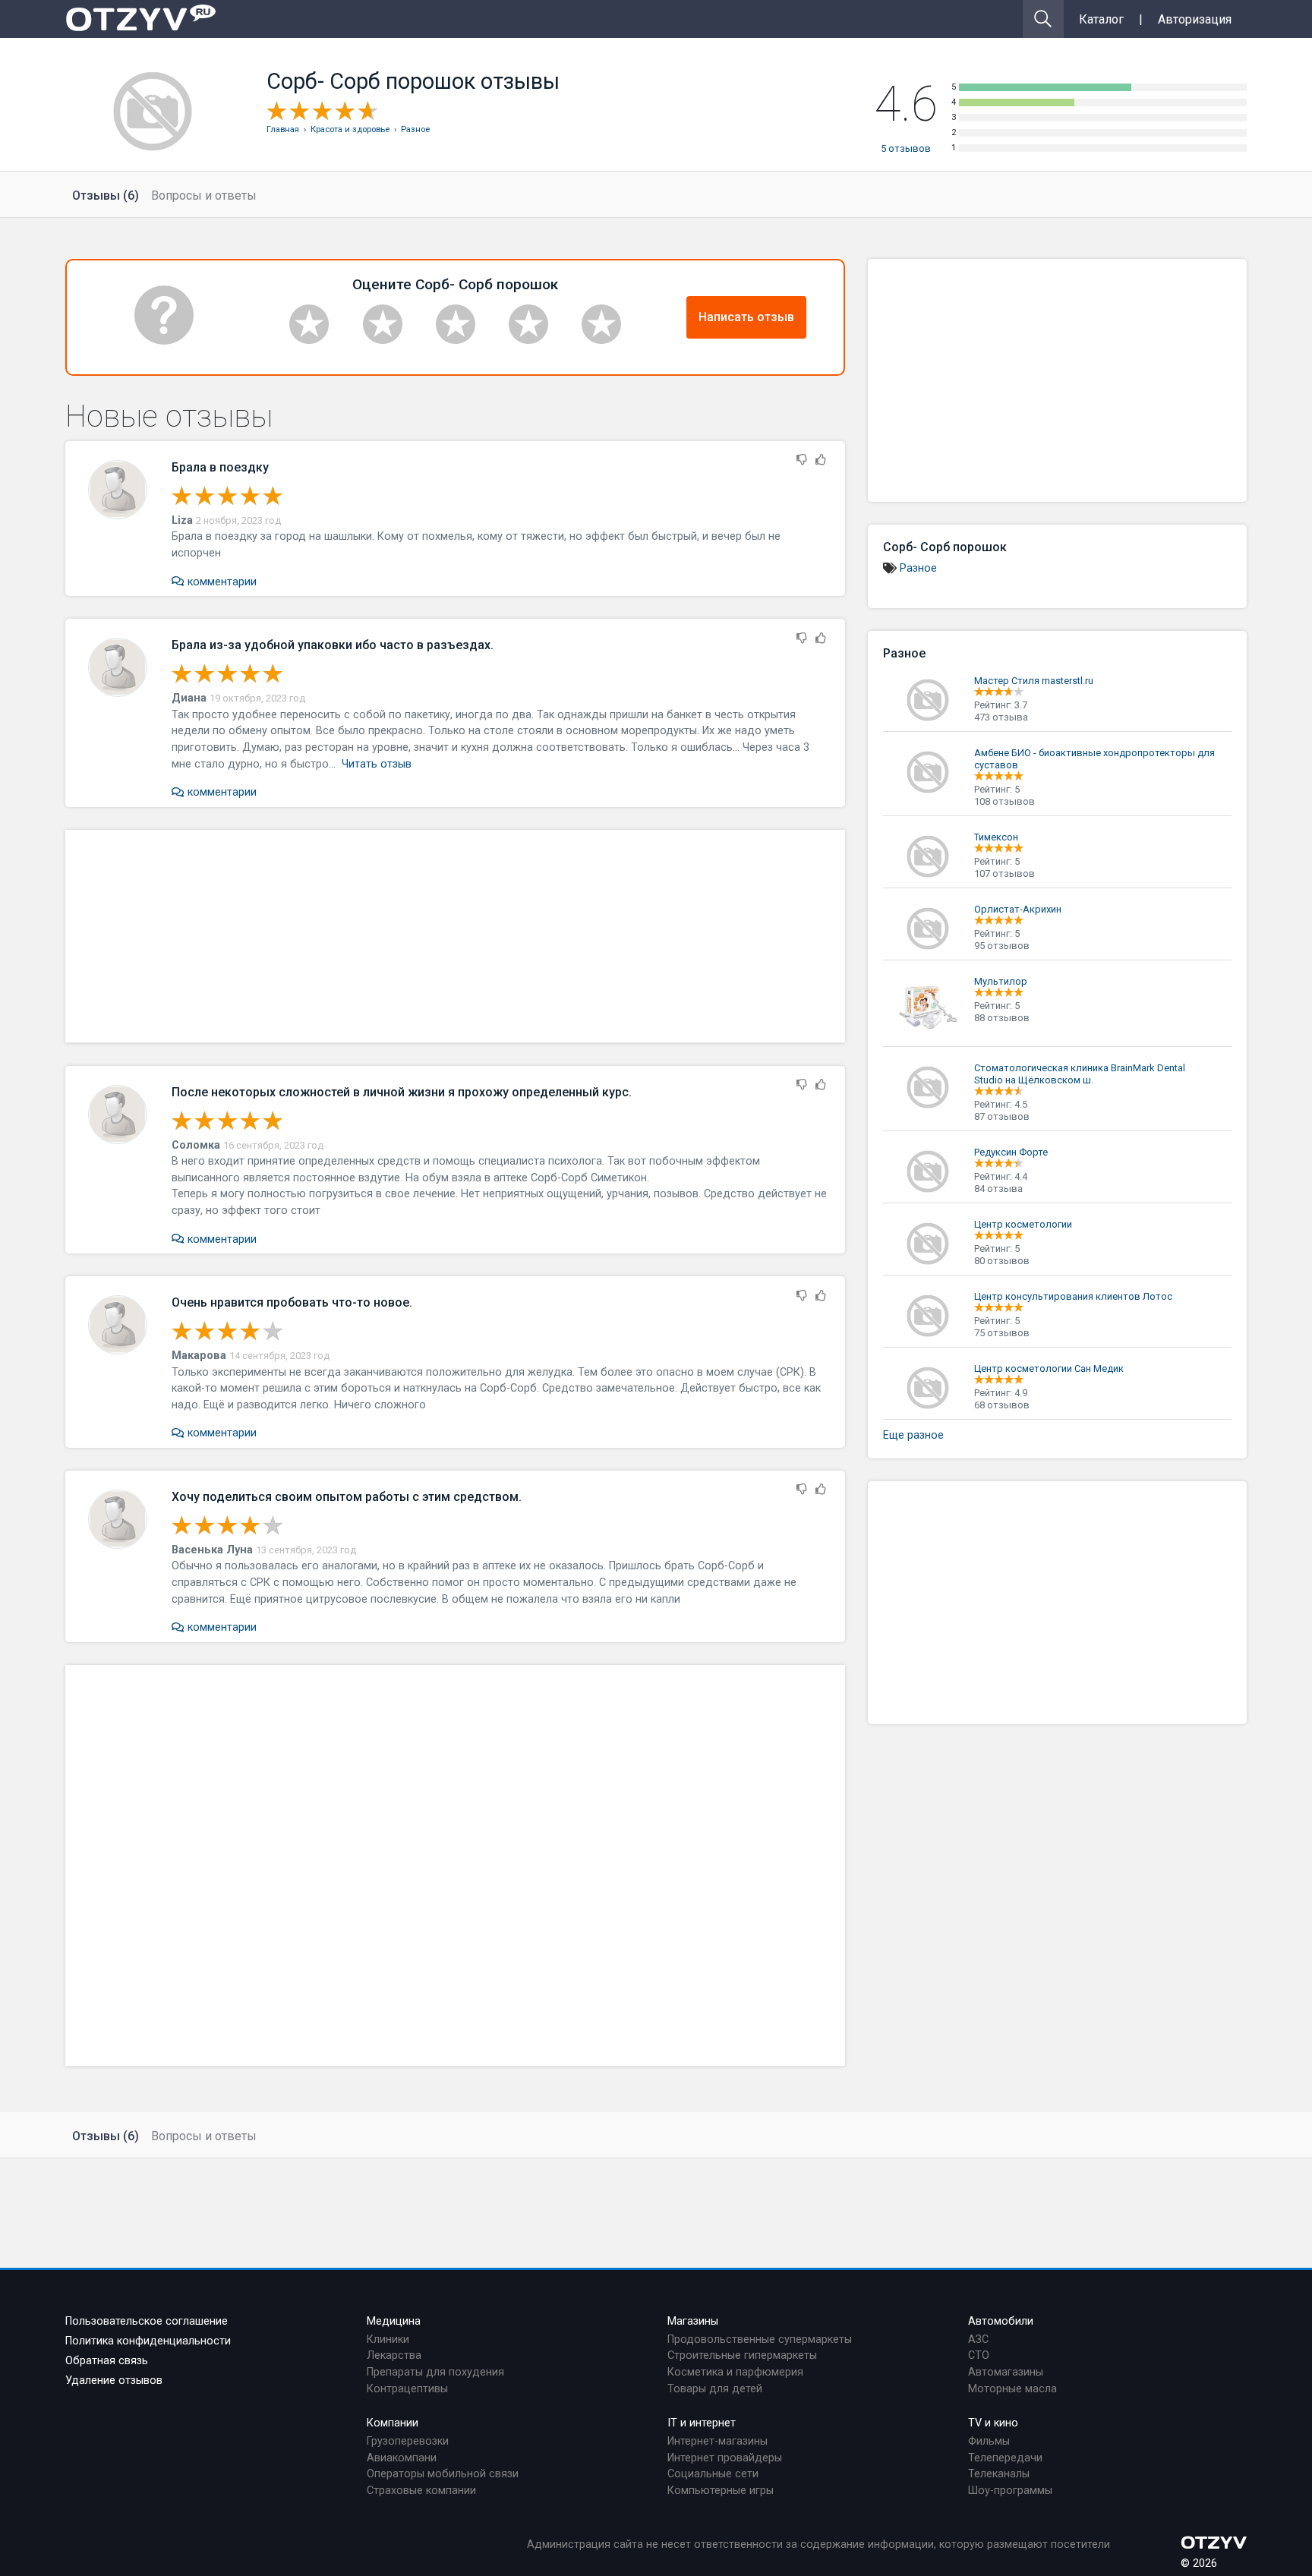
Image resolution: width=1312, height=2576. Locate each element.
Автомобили (1001, 2321)
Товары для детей (715, 2389)
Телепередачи (1005, 2458)
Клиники (388, 2340)
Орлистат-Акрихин (1018, 909)
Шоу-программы (1010, 2491)
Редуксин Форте (1011, 1152)
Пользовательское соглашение (147, 2321)
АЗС (978, 2340)
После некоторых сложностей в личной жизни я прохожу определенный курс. (402, 1092)
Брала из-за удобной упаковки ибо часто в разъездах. (333, 645)
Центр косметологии (1023, 1224)
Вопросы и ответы (204, 195)
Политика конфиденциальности (148, 2341)
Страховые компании (421, 2491)
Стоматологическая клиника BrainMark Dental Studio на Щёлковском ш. (1080, 1074)
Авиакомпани (402, 2458)
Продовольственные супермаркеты (760, 2340)
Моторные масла (1012, 2389)
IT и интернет (702, 2423)
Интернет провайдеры (725, 2458)
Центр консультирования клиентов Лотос (1073, 1296)
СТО (979, 2355)
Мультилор (1001, 981)
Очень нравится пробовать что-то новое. (292, 1302)
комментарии (220, 582)
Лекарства (394, 2355)
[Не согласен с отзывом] (802, 460)
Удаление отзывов (114, 2381)
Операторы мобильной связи (443, 2474)
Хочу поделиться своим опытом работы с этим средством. (347, 1497)
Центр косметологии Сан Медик (1049, 1368)
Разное (918, 568)
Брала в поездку (220, 467)
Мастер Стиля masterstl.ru (1034, 681)
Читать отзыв (377, 764)
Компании (393, 2423)
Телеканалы (999, 2474)
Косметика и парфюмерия (735, 2372)
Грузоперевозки (408, 2441)
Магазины (693, 2321)
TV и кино (993, 2423)
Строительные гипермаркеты (742, 2355)
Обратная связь (107, 2361)
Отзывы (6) (106, 195)
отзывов (906, 148)
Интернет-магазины (717, 2441)
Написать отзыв (746, 317)
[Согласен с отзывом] (821, 460)
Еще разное (913, 1435)
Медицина (394, 2321)
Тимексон (996, 837)
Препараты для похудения (435, 2372)
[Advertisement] (455, 936)
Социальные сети (713, 2474)
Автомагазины (1006, 2372)
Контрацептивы (407, 2389)
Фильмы (989, 2441)
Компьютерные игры (721, 2491)
